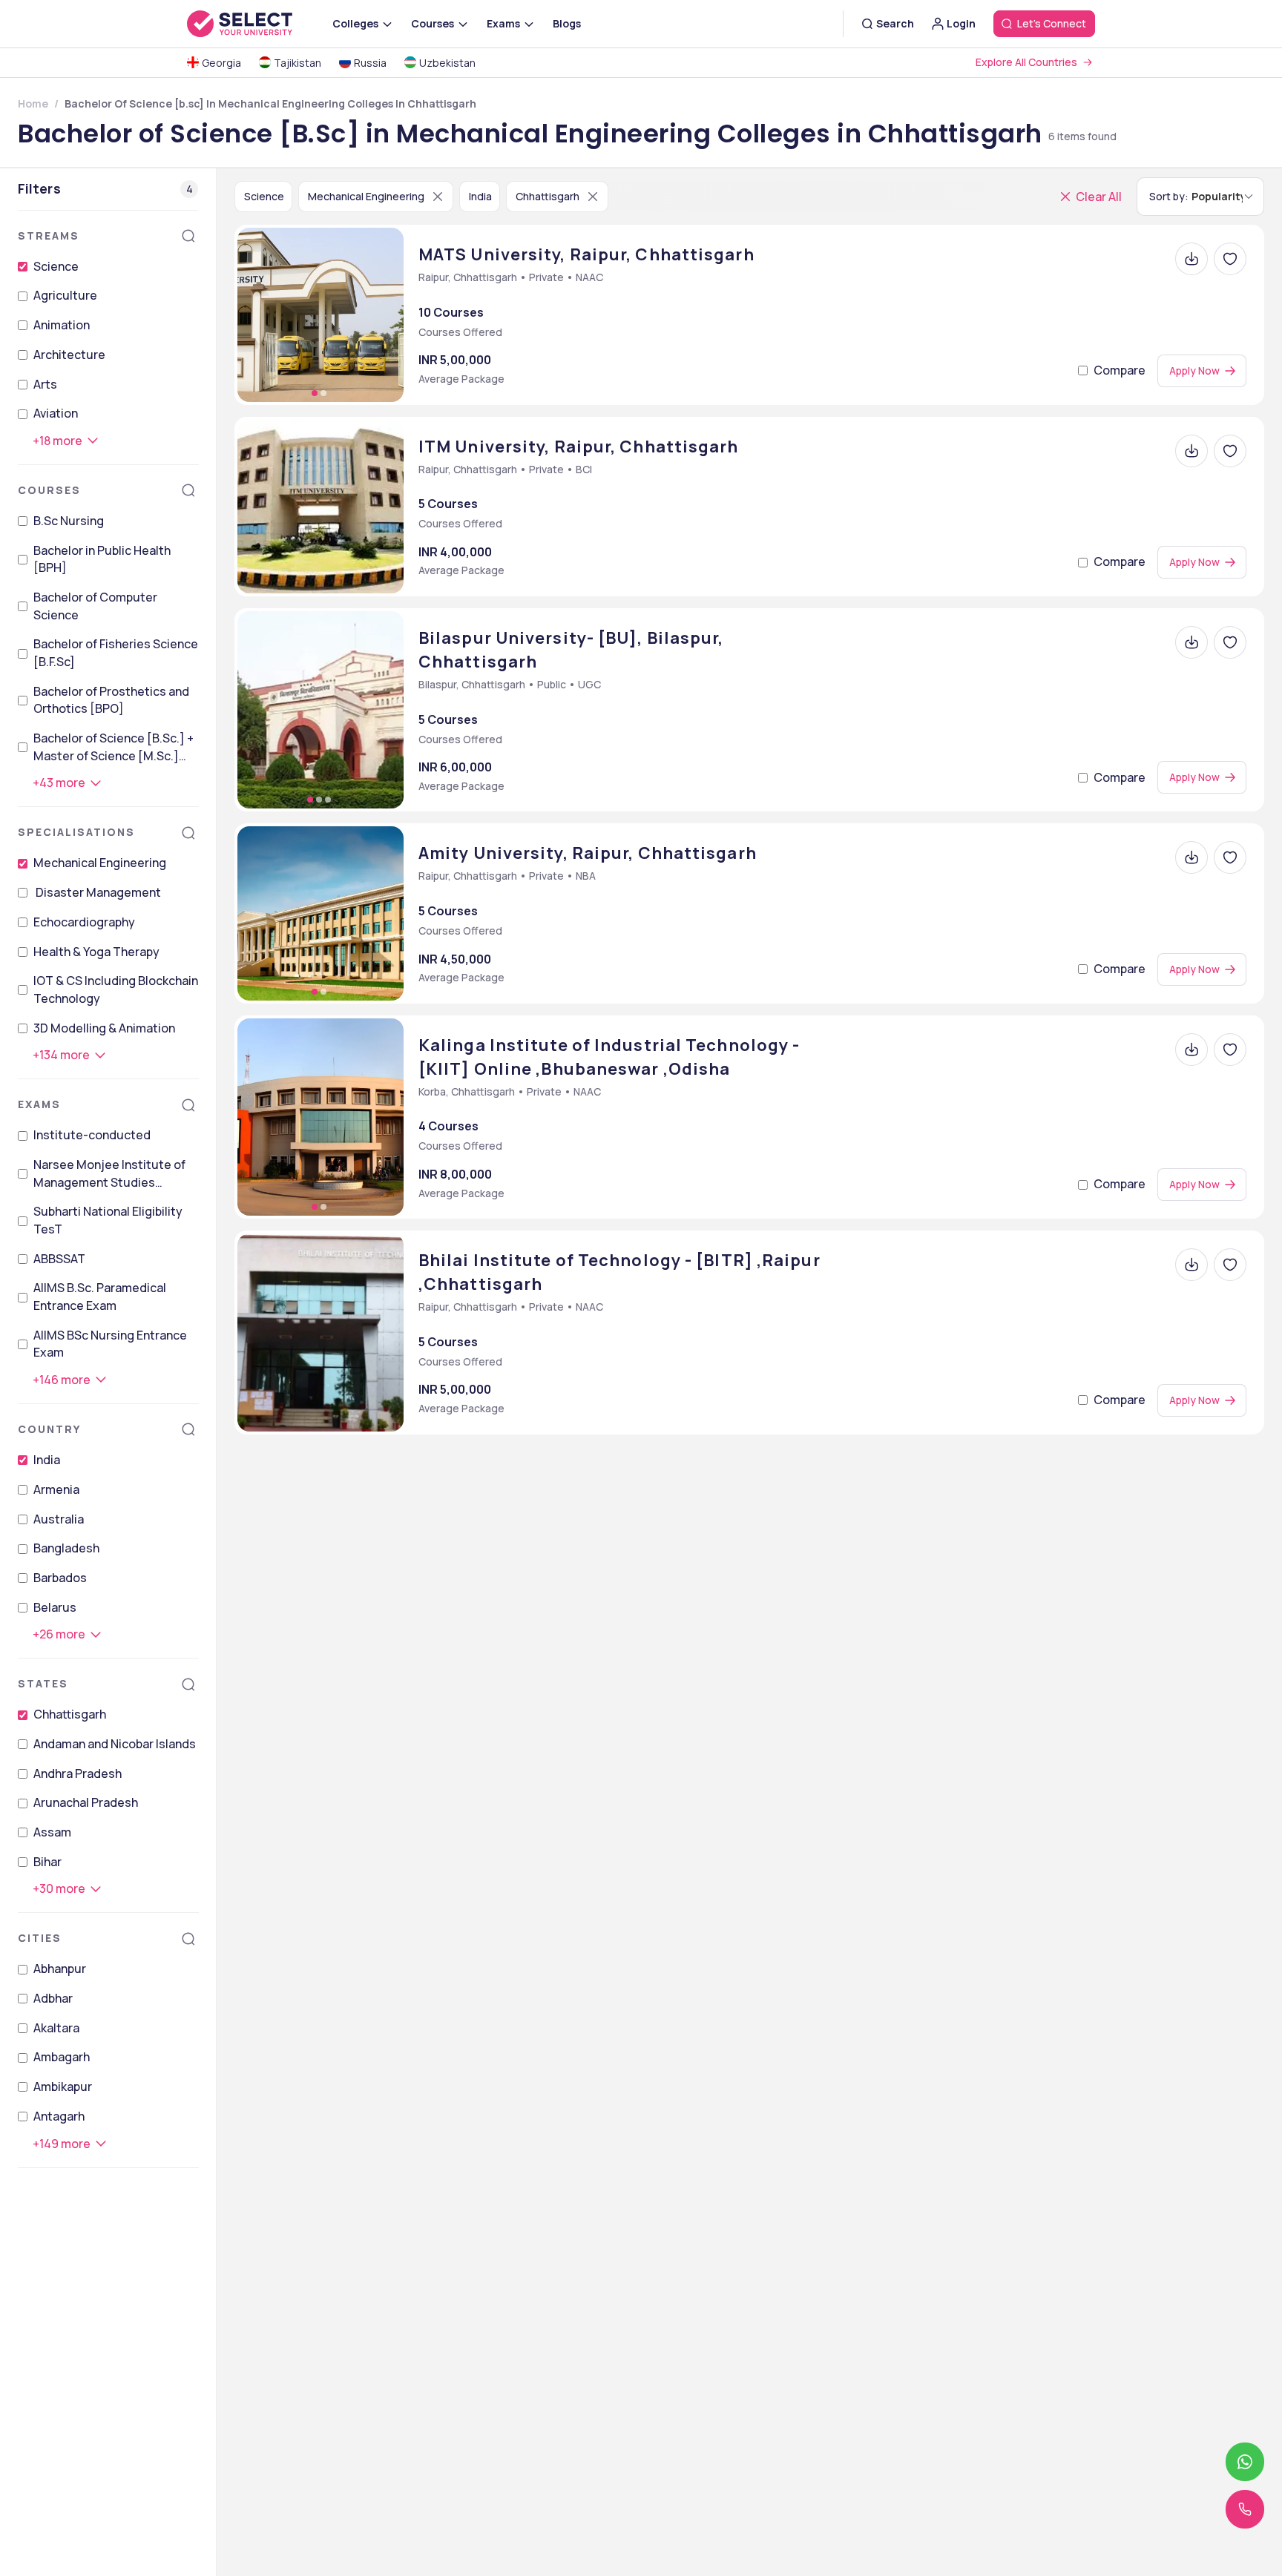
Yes (688, 1480)
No (734, 1480)
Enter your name (718, 1128)
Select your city (720, 1393)
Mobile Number (712, 1261)
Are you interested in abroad (765, 1459)
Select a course (719, 1327)
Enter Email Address (732, 1195)
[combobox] (665, 1294)
